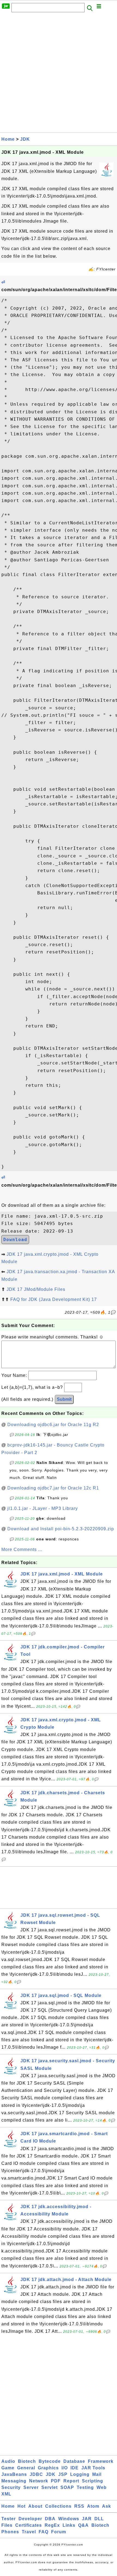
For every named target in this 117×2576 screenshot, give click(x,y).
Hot (21, 2506)
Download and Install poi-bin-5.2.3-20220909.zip (61, 1529)
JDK (25, 139)
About (35, 2506)
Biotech (27, 2461)
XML (6, 2494)
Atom (93, 2506)
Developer (30, 2519)
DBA (50, 2519)
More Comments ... (22, 1549)
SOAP (67, 2487)
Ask (107, 2506)
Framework (101, 2461)
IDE (75, 2468)
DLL (99, 2519)
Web (102, 2487)
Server (31, 2487)
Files (7, 2525)
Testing (85, 2487)
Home (8, 139)
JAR (87, 2519)
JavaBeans (14, 2474)
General (26, 2468)
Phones (10, 2532)
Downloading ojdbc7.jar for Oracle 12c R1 (53, 1488)
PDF (56, 2481)
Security (11, 2487)
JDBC (36, 2474)
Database (74, 2461)
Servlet (50, 2487)
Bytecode (50, 2461)
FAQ (44, 2532)
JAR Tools (93, 2468)
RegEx (52, 2525)
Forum (59, 2532)
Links (69, 2525)
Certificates (29, 2525)
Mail (97, 2474)
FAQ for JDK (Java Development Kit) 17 (54, 1299)
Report (71, 2481)
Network (39, 2481)
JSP (63, 2474)
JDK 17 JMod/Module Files (36, 1289)
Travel (29, 2532)
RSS (79, 2506)
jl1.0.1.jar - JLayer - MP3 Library (43, 1508)
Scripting (93, 2481)
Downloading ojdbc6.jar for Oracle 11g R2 (53, 1425)
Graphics (48, 2468)
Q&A (83, 2525)
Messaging (14, 2481)
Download (15, 1240)
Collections (58, 2506)
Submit (64, 1399)
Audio (8, 2461)
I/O (65, 2468)
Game (8, 2468)
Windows (69, 2519)
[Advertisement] (59, 74)
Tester (9, 2519)
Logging (80, 2474)
